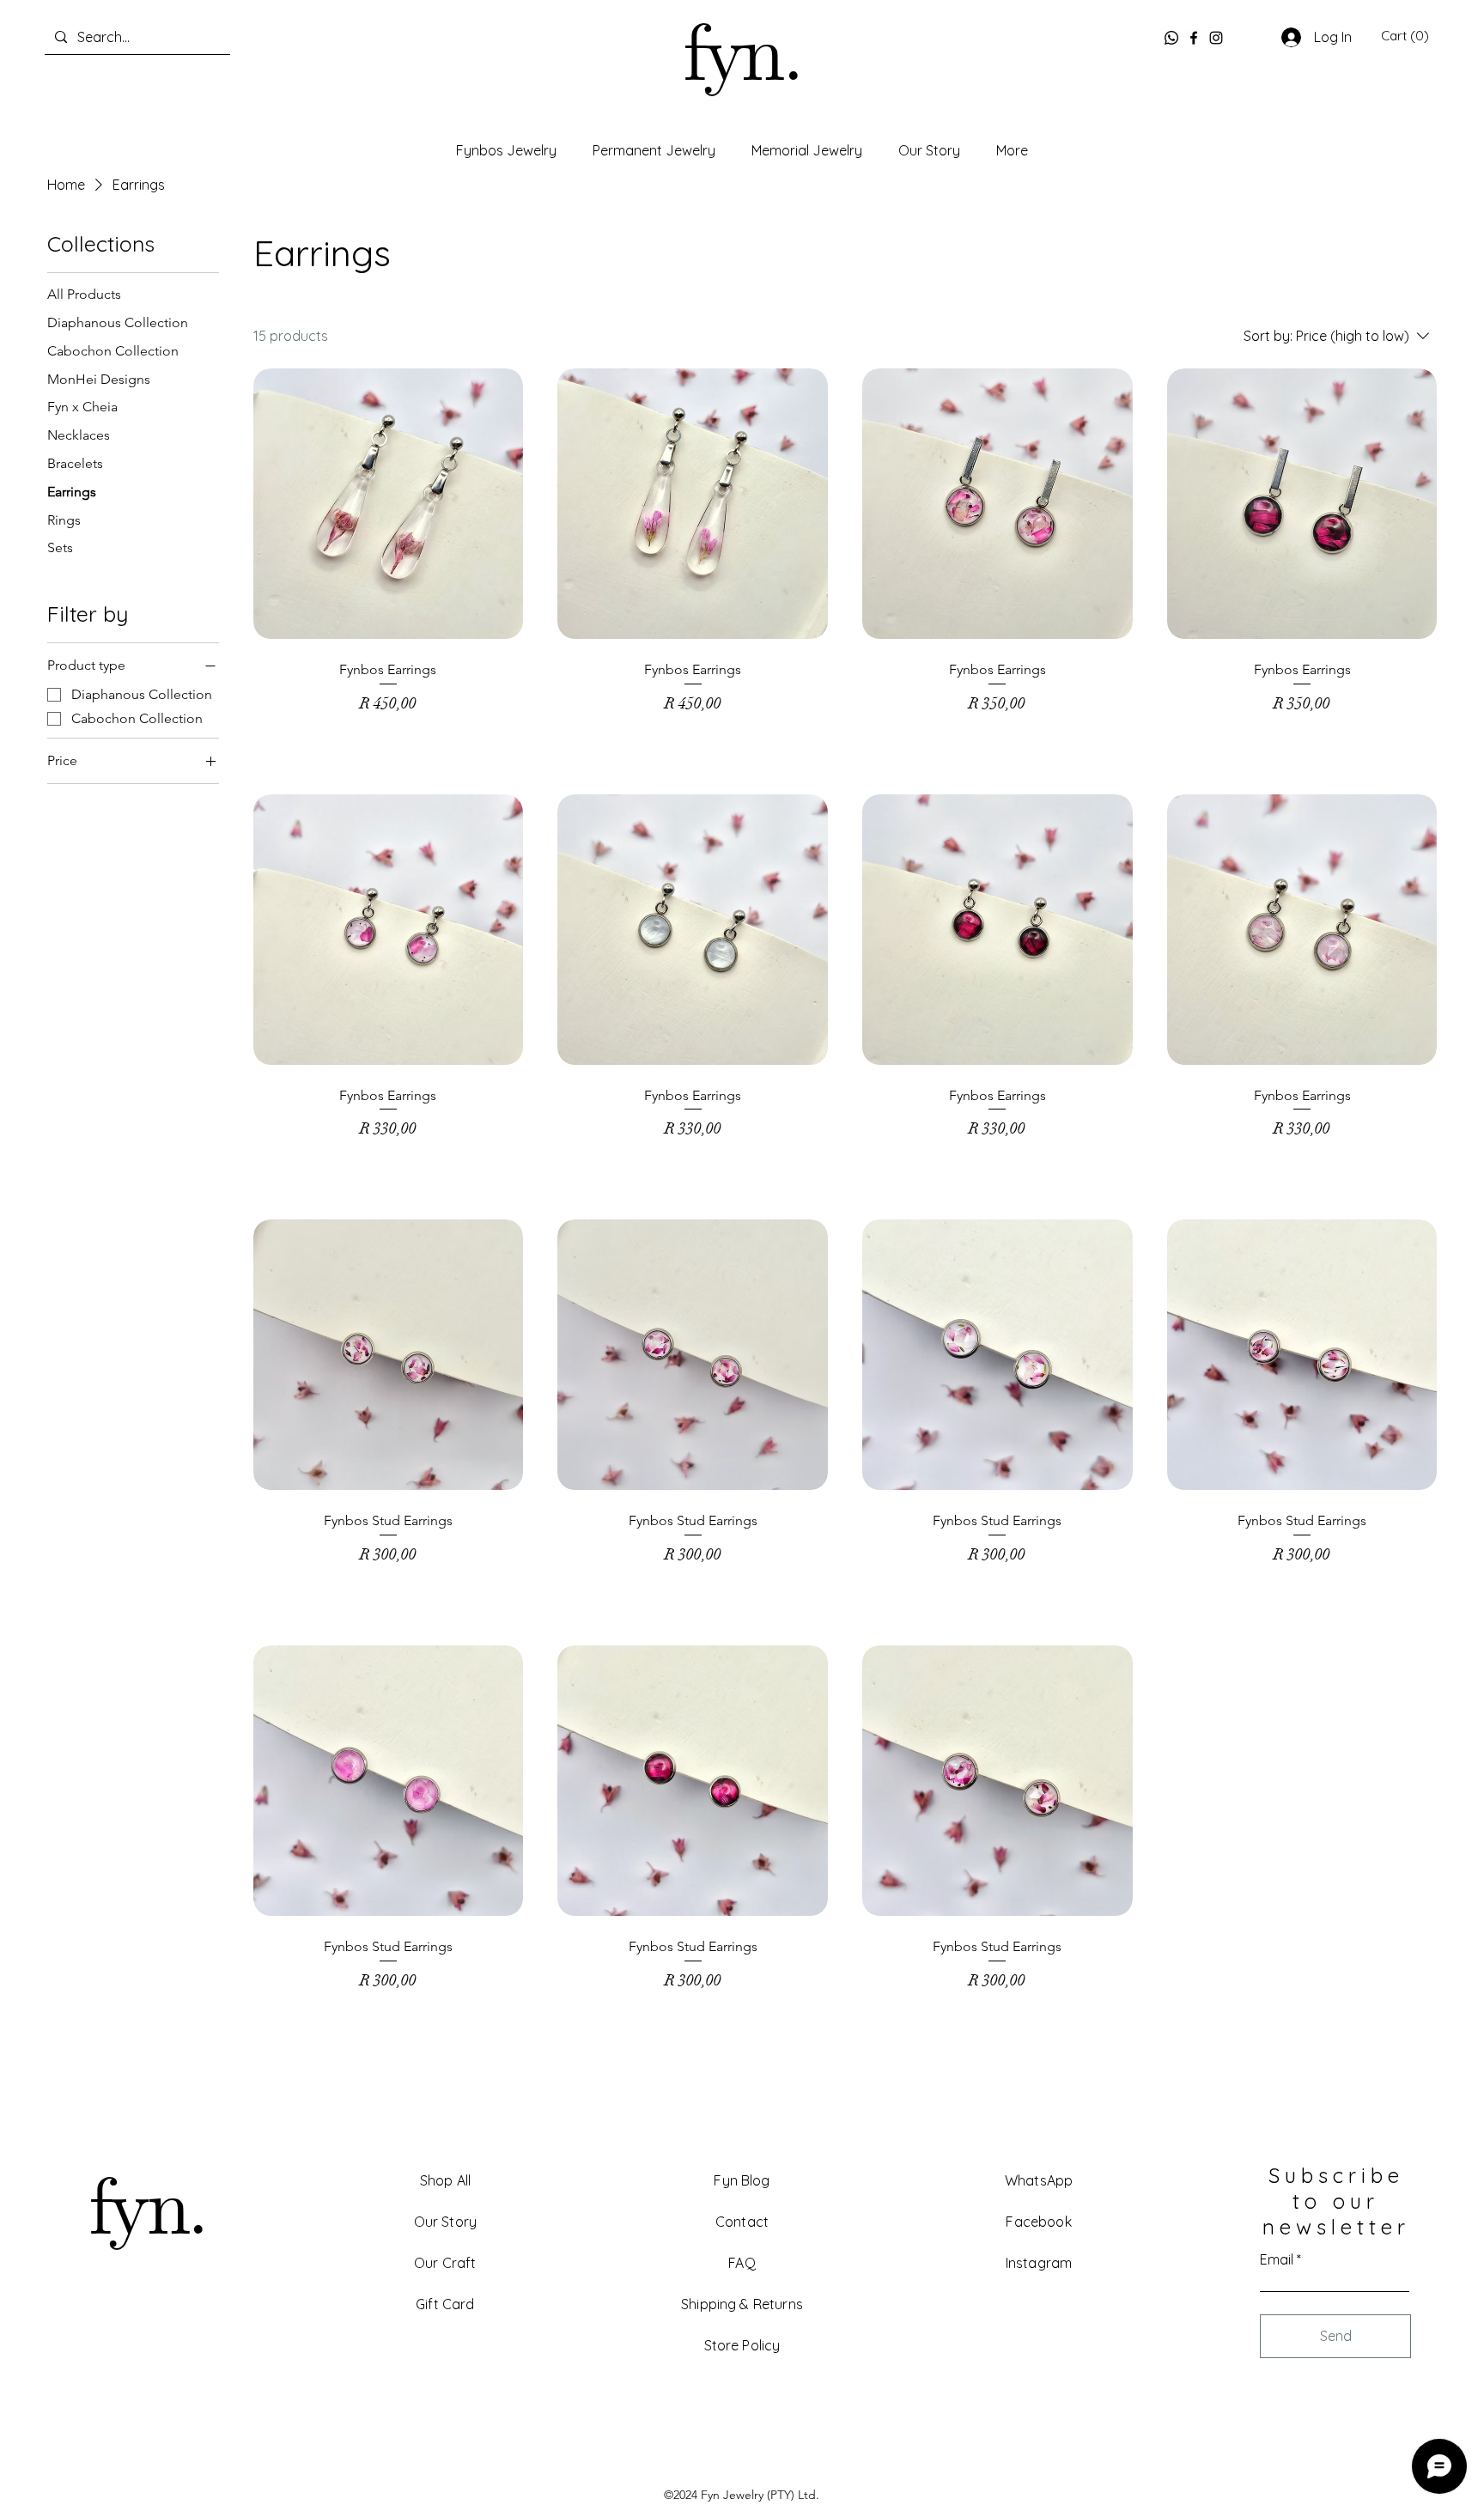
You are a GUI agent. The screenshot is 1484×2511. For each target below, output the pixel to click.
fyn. (741, 58)
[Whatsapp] (1171, 38)
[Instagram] (1216, 38)
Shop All (445, 2180)
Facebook (1038, 2222)
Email (1277, 2259)
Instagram (1039, 2263)
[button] (1405, 36)
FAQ (742, 2263)
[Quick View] (389, 504)
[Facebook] (1194, 38)
